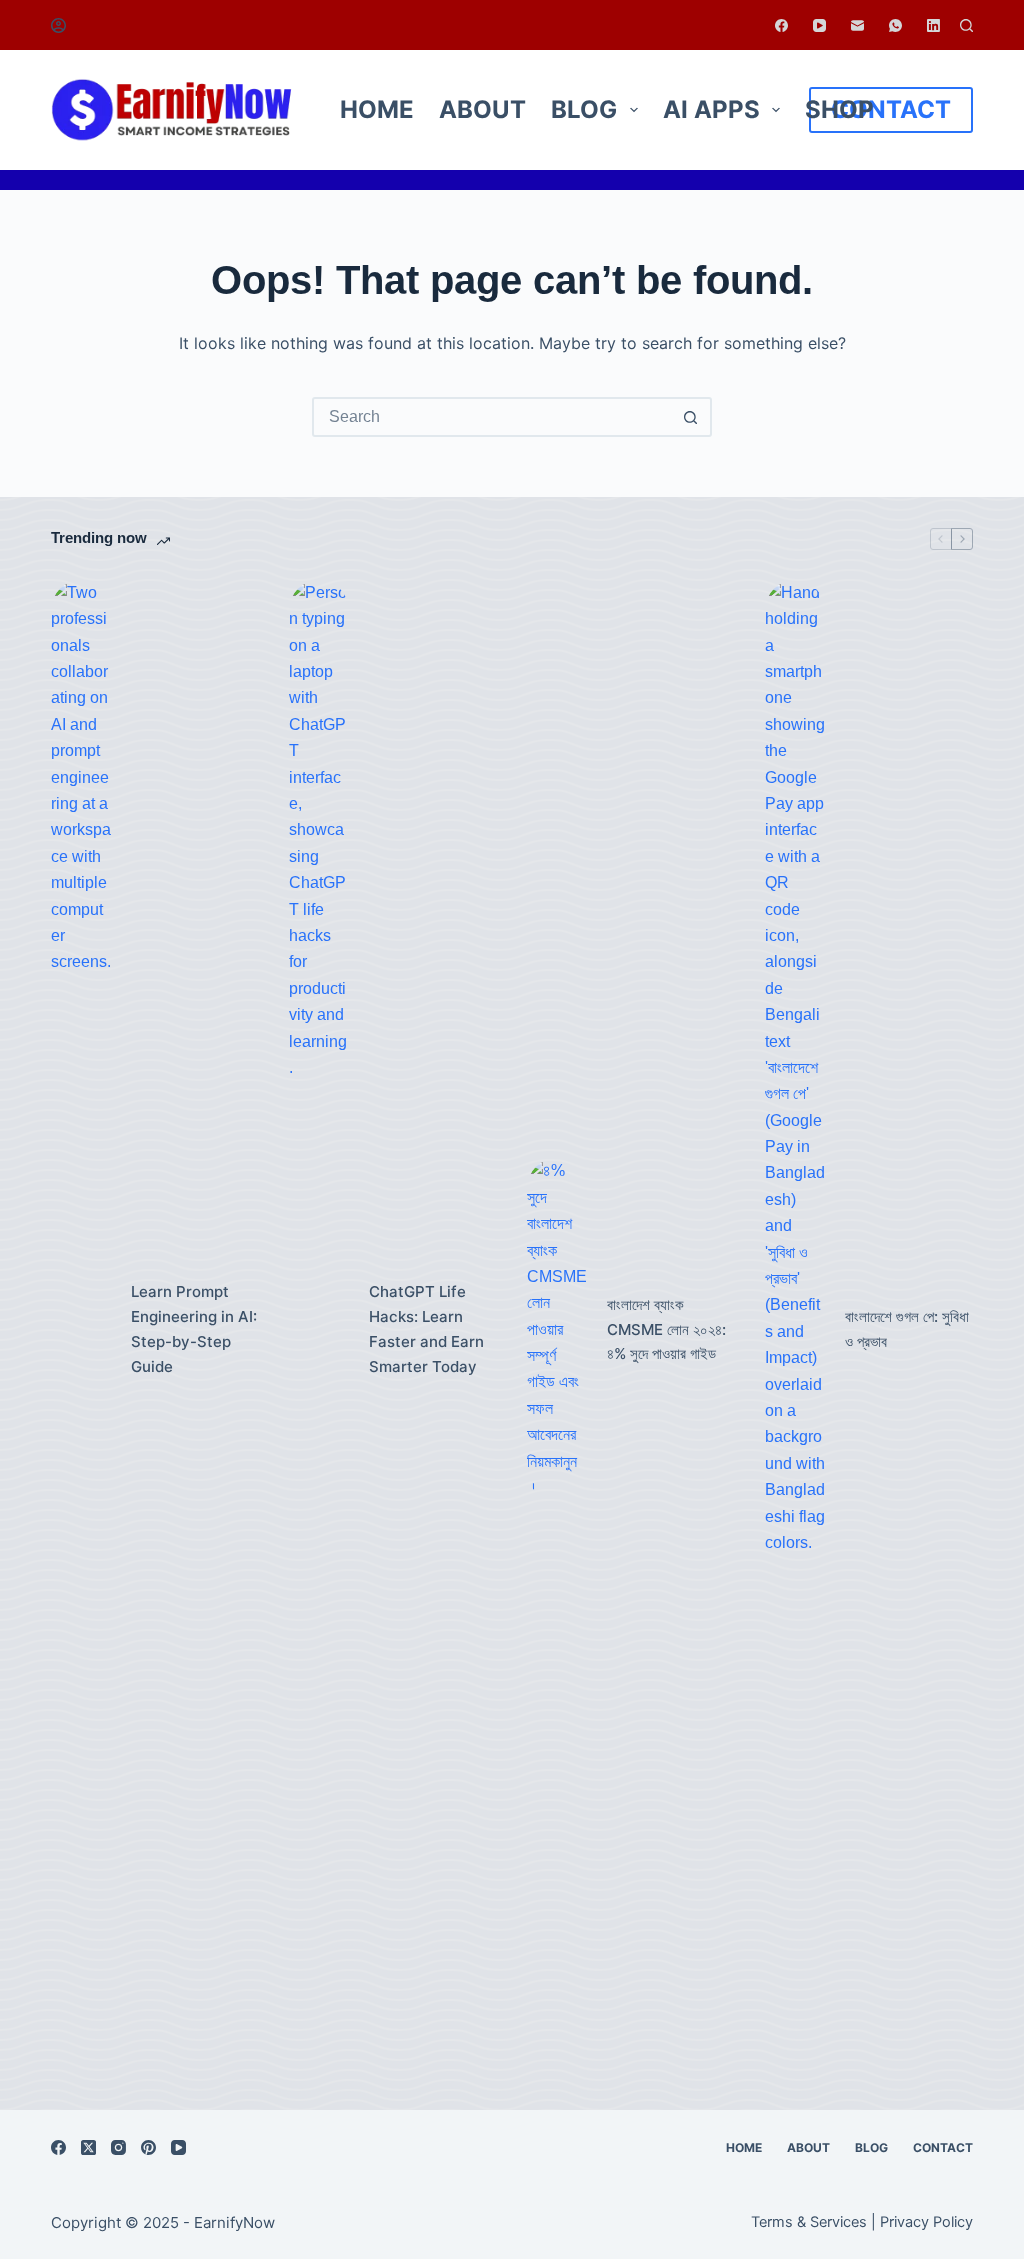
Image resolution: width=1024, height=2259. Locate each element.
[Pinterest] (148, 2147)
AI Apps (711, 109)
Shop (839, 109)
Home (377, 109)
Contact (943, 2147)
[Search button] (690, 417)
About (482, 109)
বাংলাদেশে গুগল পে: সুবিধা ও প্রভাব (907, 1329)
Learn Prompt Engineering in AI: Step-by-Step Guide (194, 1328)
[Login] (58, 25)
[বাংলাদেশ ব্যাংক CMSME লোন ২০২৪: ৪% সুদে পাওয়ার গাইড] (557, 1329)
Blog (584, 109)
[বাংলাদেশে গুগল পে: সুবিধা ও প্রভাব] (795, 1330)
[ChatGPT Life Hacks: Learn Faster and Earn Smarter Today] (319, 1330)
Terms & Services (809, 2222)
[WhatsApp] (895, 25)
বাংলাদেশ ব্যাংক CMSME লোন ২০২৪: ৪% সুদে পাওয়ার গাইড (666, 1329)
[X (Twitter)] (88, 2147)
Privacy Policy (926, 2222)
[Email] (857, 25)
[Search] (966, 25)
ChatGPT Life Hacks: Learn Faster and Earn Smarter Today (426, 1328)
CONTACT (891, 109)
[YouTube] (819, 25)
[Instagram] (118, 2147)
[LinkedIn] (933, 25)
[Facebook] (781, 25)
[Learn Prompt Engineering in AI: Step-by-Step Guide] (81, 1330)
